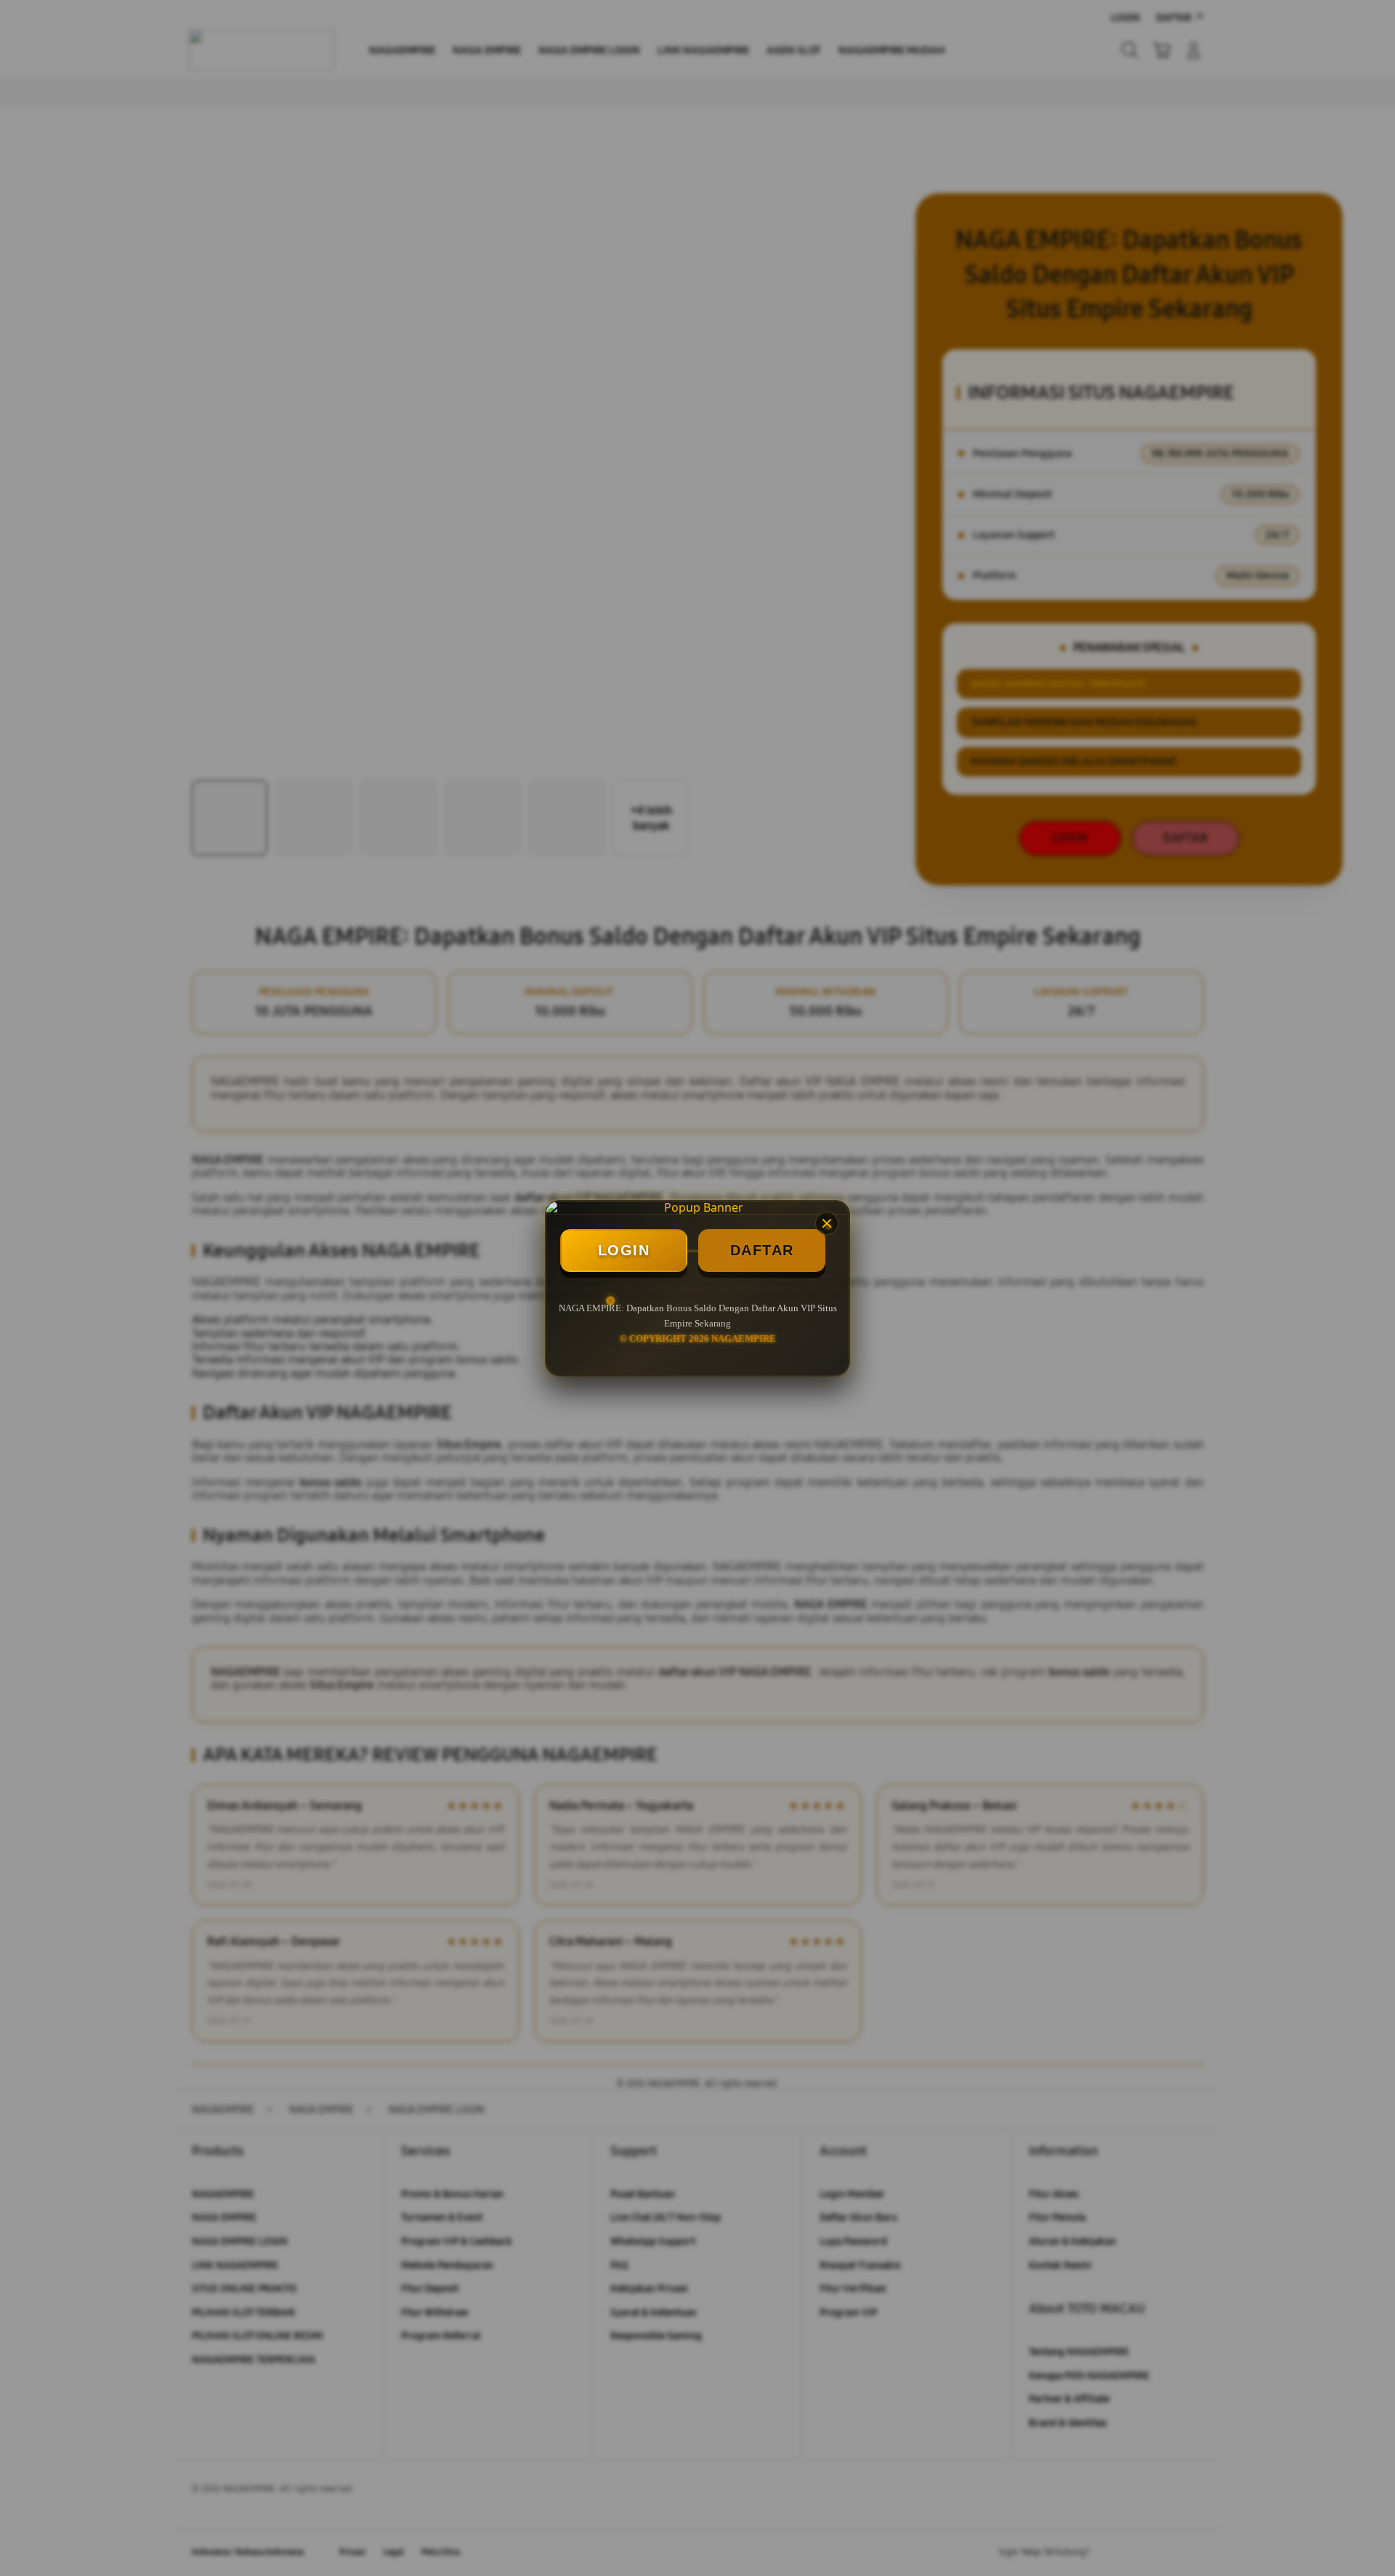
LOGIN (624, 1250)
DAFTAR (762, 1250)
